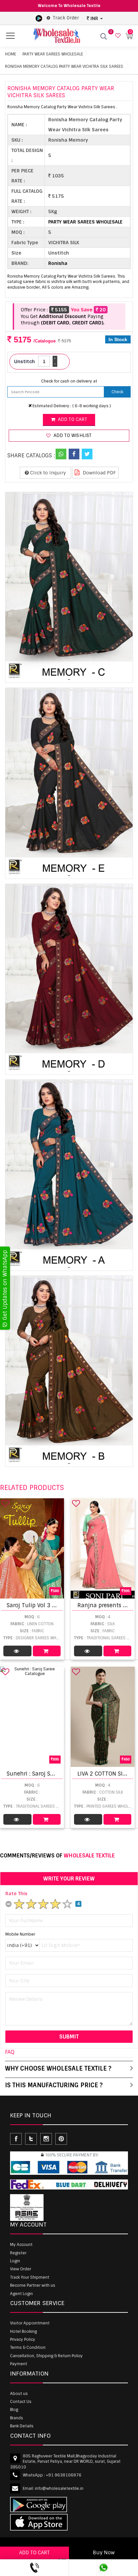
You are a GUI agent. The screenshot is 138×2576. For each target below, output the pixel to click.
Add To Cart (47, 1651)
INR (94, 18)
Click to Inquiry (47, 473)
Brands (17, 2418)
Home (11, 54)
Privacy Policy (23, 2339)
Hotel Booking (23, 2331)
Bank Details (22, 2426)
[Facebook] (74, 454)
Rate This (16, 1893)
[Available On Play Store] (39, 18)
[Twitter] (87, 454)
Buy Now (104, 2553)
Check (117, 392)
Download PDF (99, 473)
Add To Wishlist (72, 435)
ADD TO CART (34, 2553)
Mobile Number (20, 1934)
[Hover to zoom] (69, 587)
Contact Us (21, 2402)
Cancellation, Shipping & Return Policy (46, 2356)
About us (19, 2394)
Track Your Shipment (30, 2277)
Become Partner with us (33, 2285)
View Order (21, 2269)
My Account (21, 2245)
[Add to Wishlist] (5, 1503)
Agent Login (21, 2294)
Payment (19, 2364)
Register (18, 2253)
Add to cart (72, 419)
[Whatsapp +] (61, 454)
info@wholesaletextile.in (59, 2488)
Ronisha (58, 263)
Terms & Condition (28, 2347)
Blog (14, 2410)
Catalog (17, 1651)
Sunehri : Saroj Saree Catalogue (49, 1774)
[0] (117, 36)
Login (15, 2261)
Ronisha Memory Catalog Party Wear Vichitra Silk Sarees (64, 66)
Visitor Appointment (30, 2323)
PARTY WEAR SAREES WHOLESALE (53, 54)
